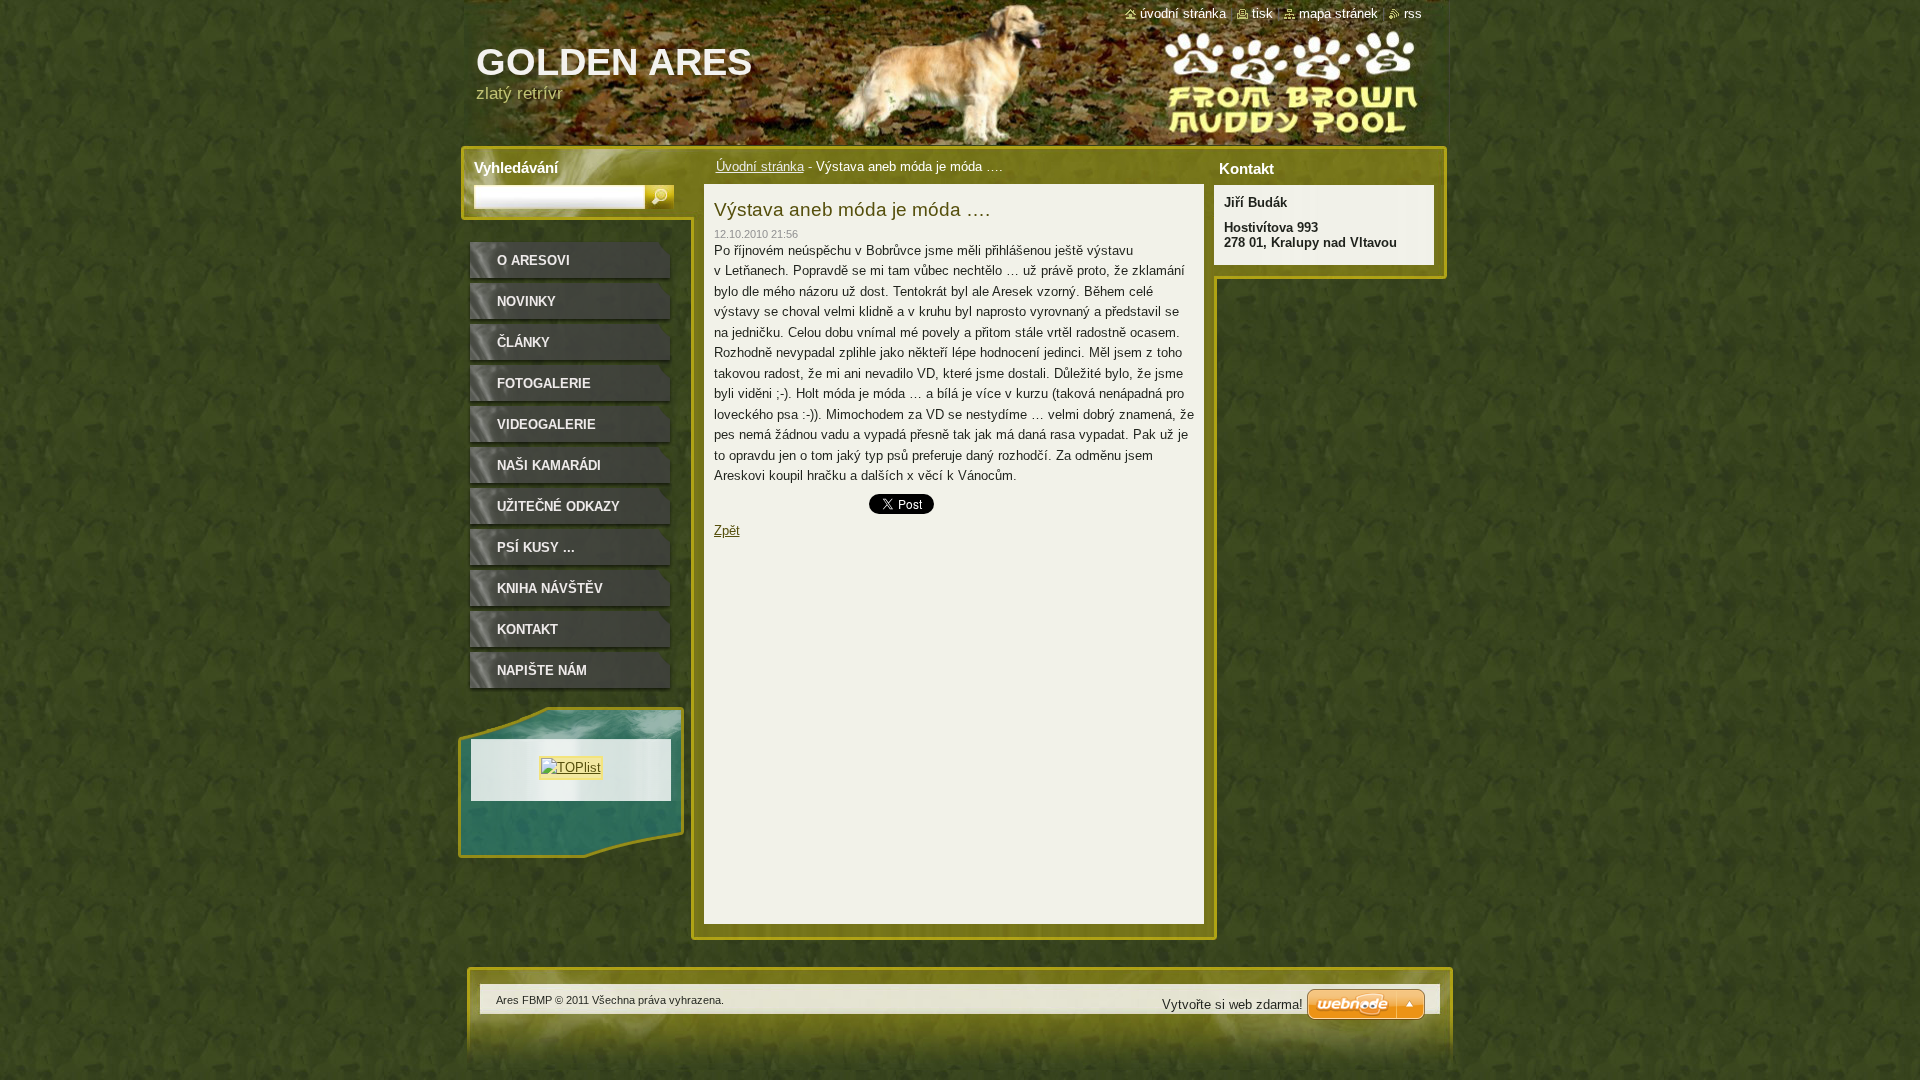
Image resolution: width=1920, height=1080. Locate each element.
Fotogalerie (544, 383)
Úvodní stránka (760, 166)
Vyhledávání (516, 167)
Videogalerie (546, 424)
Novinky (526, 301)
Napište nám (542, 670)
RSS (1413, 13)
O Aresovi (533, 260)
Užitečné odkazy (558, 506)
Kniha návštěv (550, 588)
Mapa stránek (1338, 13)
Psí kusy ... (536, 547)
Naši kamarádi (549, 465)
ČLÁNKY (523, 342)
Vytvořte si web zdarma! (1232, 1004)
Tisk (1262, 13)
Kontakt (527, 629)
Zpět (727, 530)
